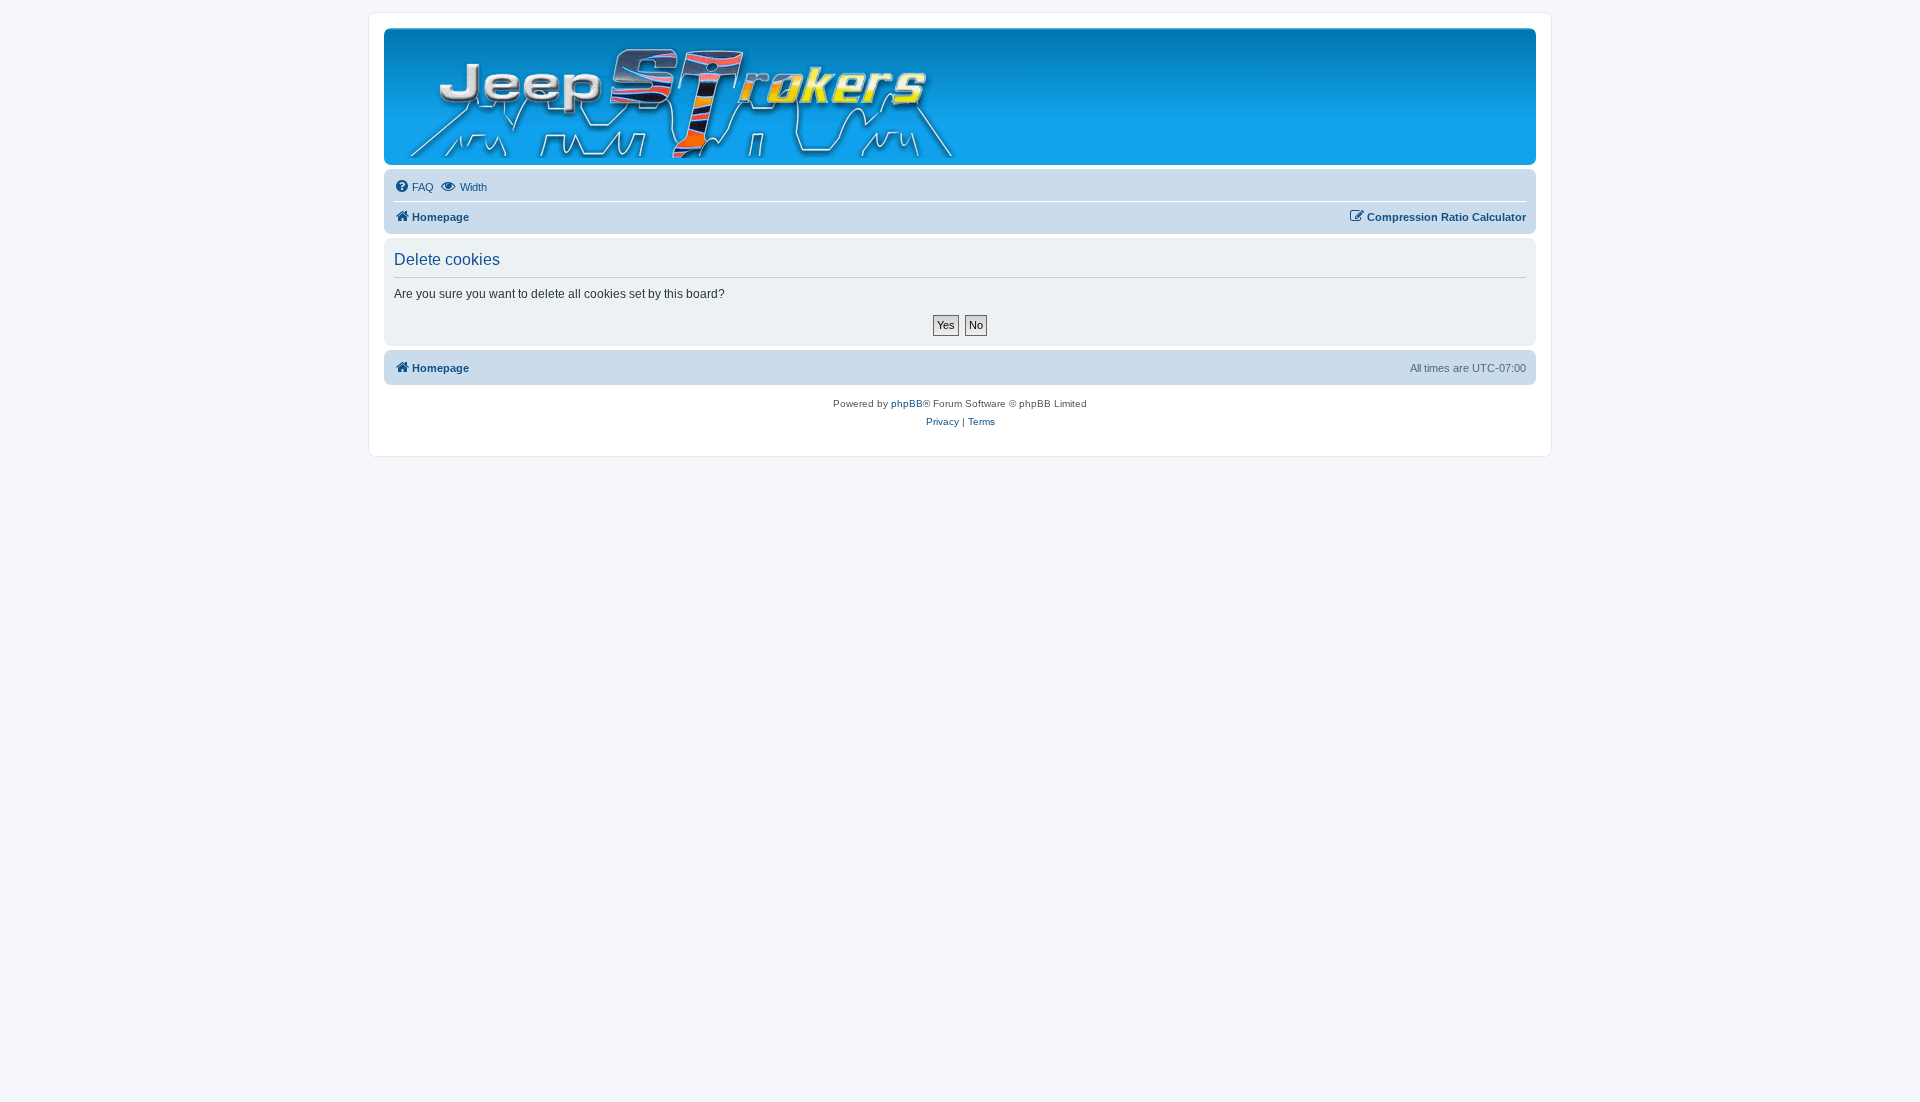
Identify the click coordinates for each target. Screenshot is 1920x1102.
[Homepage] (683, 96)
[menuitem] (414, 187)
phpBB (907, 403)
